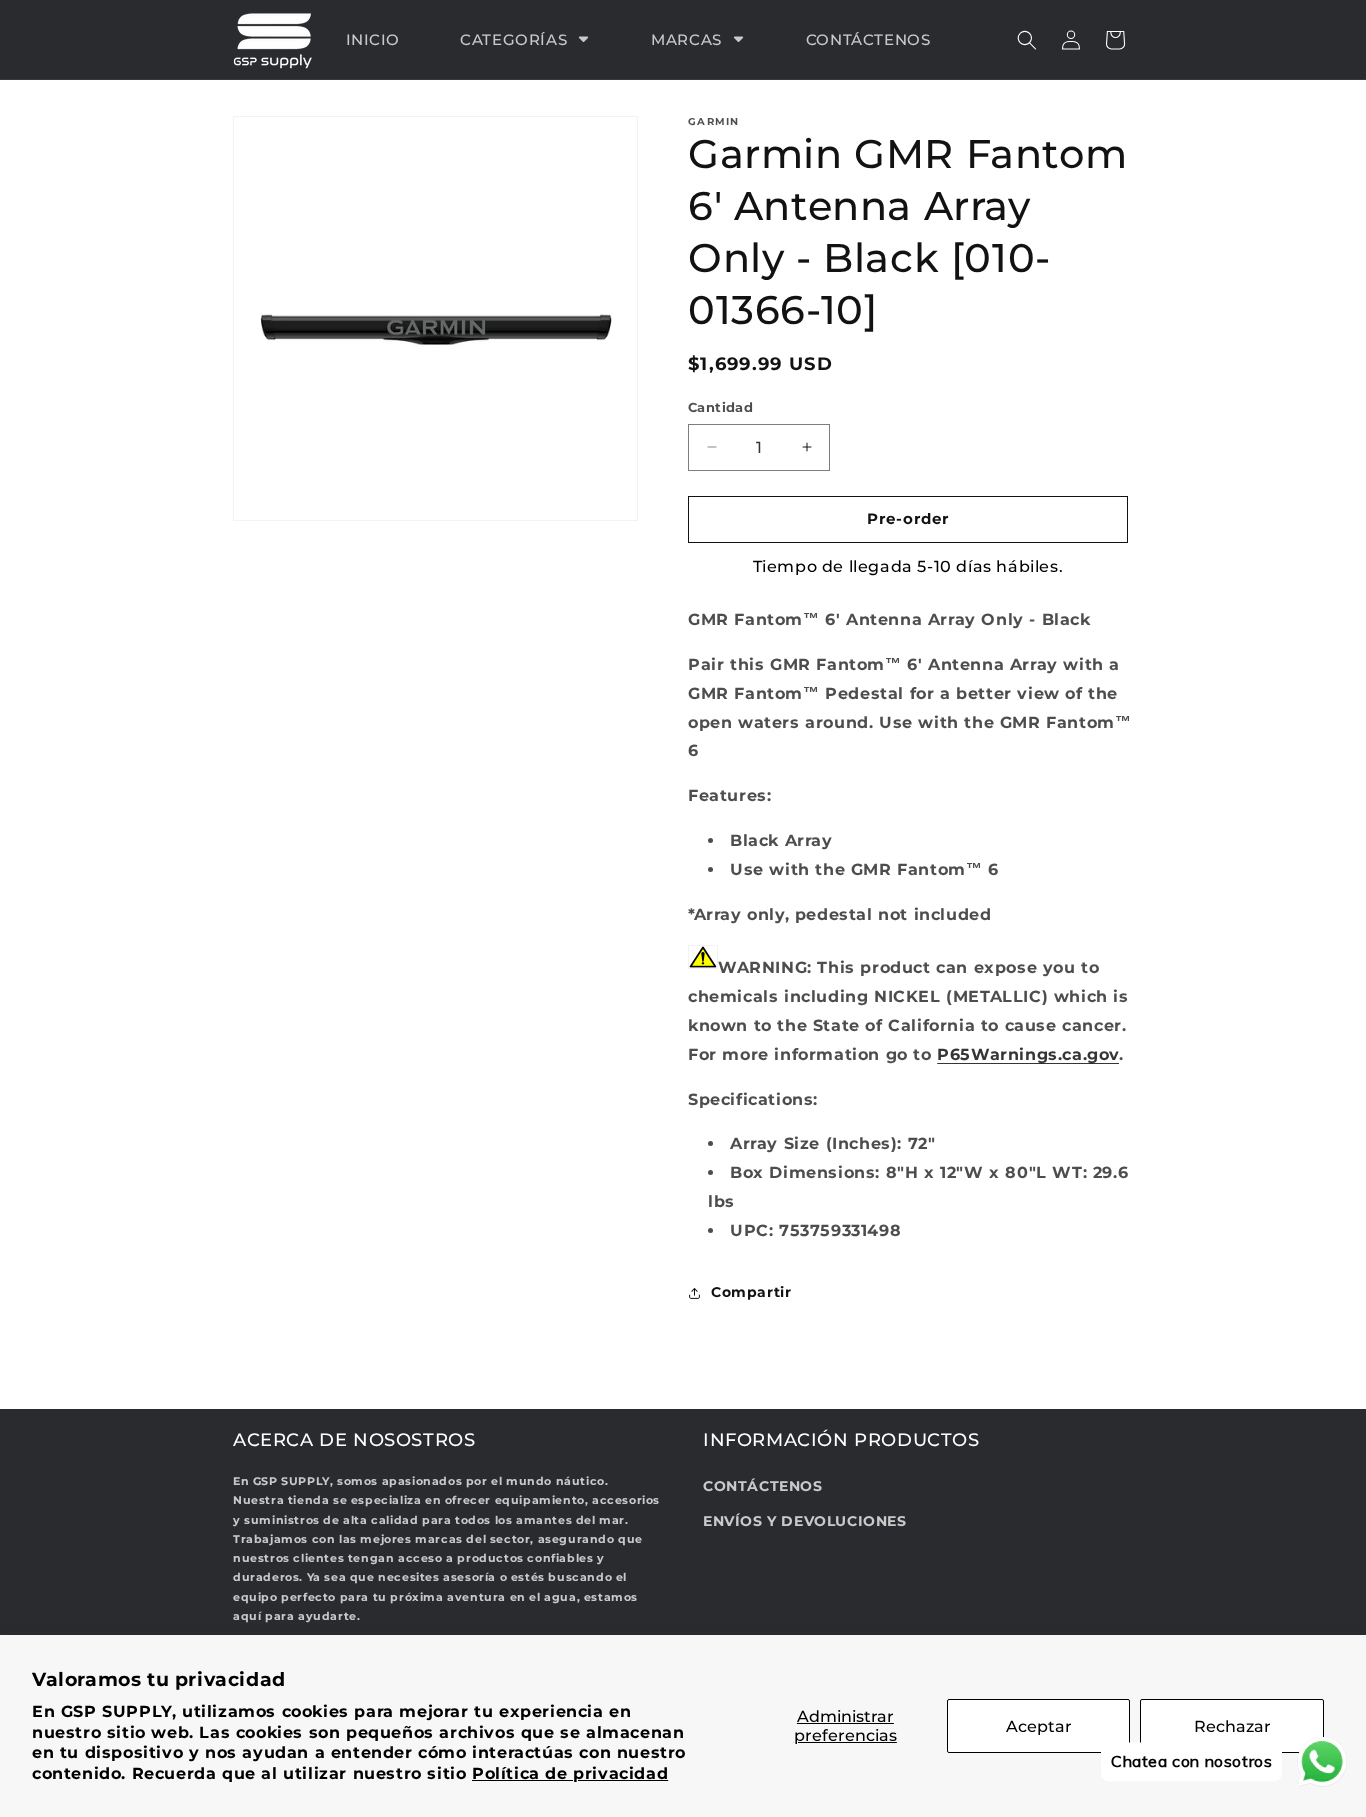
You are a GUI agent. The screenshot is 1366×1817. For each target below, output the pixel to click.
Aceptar (1039, 1726)
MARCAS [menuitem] (686, 39)
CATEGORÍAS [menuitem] (513, 39)
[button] (1027, 40)
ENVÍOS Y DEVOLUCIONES (805, 1522)
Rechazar (1232, 1726)
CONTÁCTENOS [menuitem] (868, 39)
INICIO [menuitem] (373, 39)
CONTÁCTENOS (763, 1486)
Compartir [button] (751, 1292)
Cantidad (720, 407)
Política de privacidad (570, 1773)
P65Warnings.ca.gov (1028, 1054)
